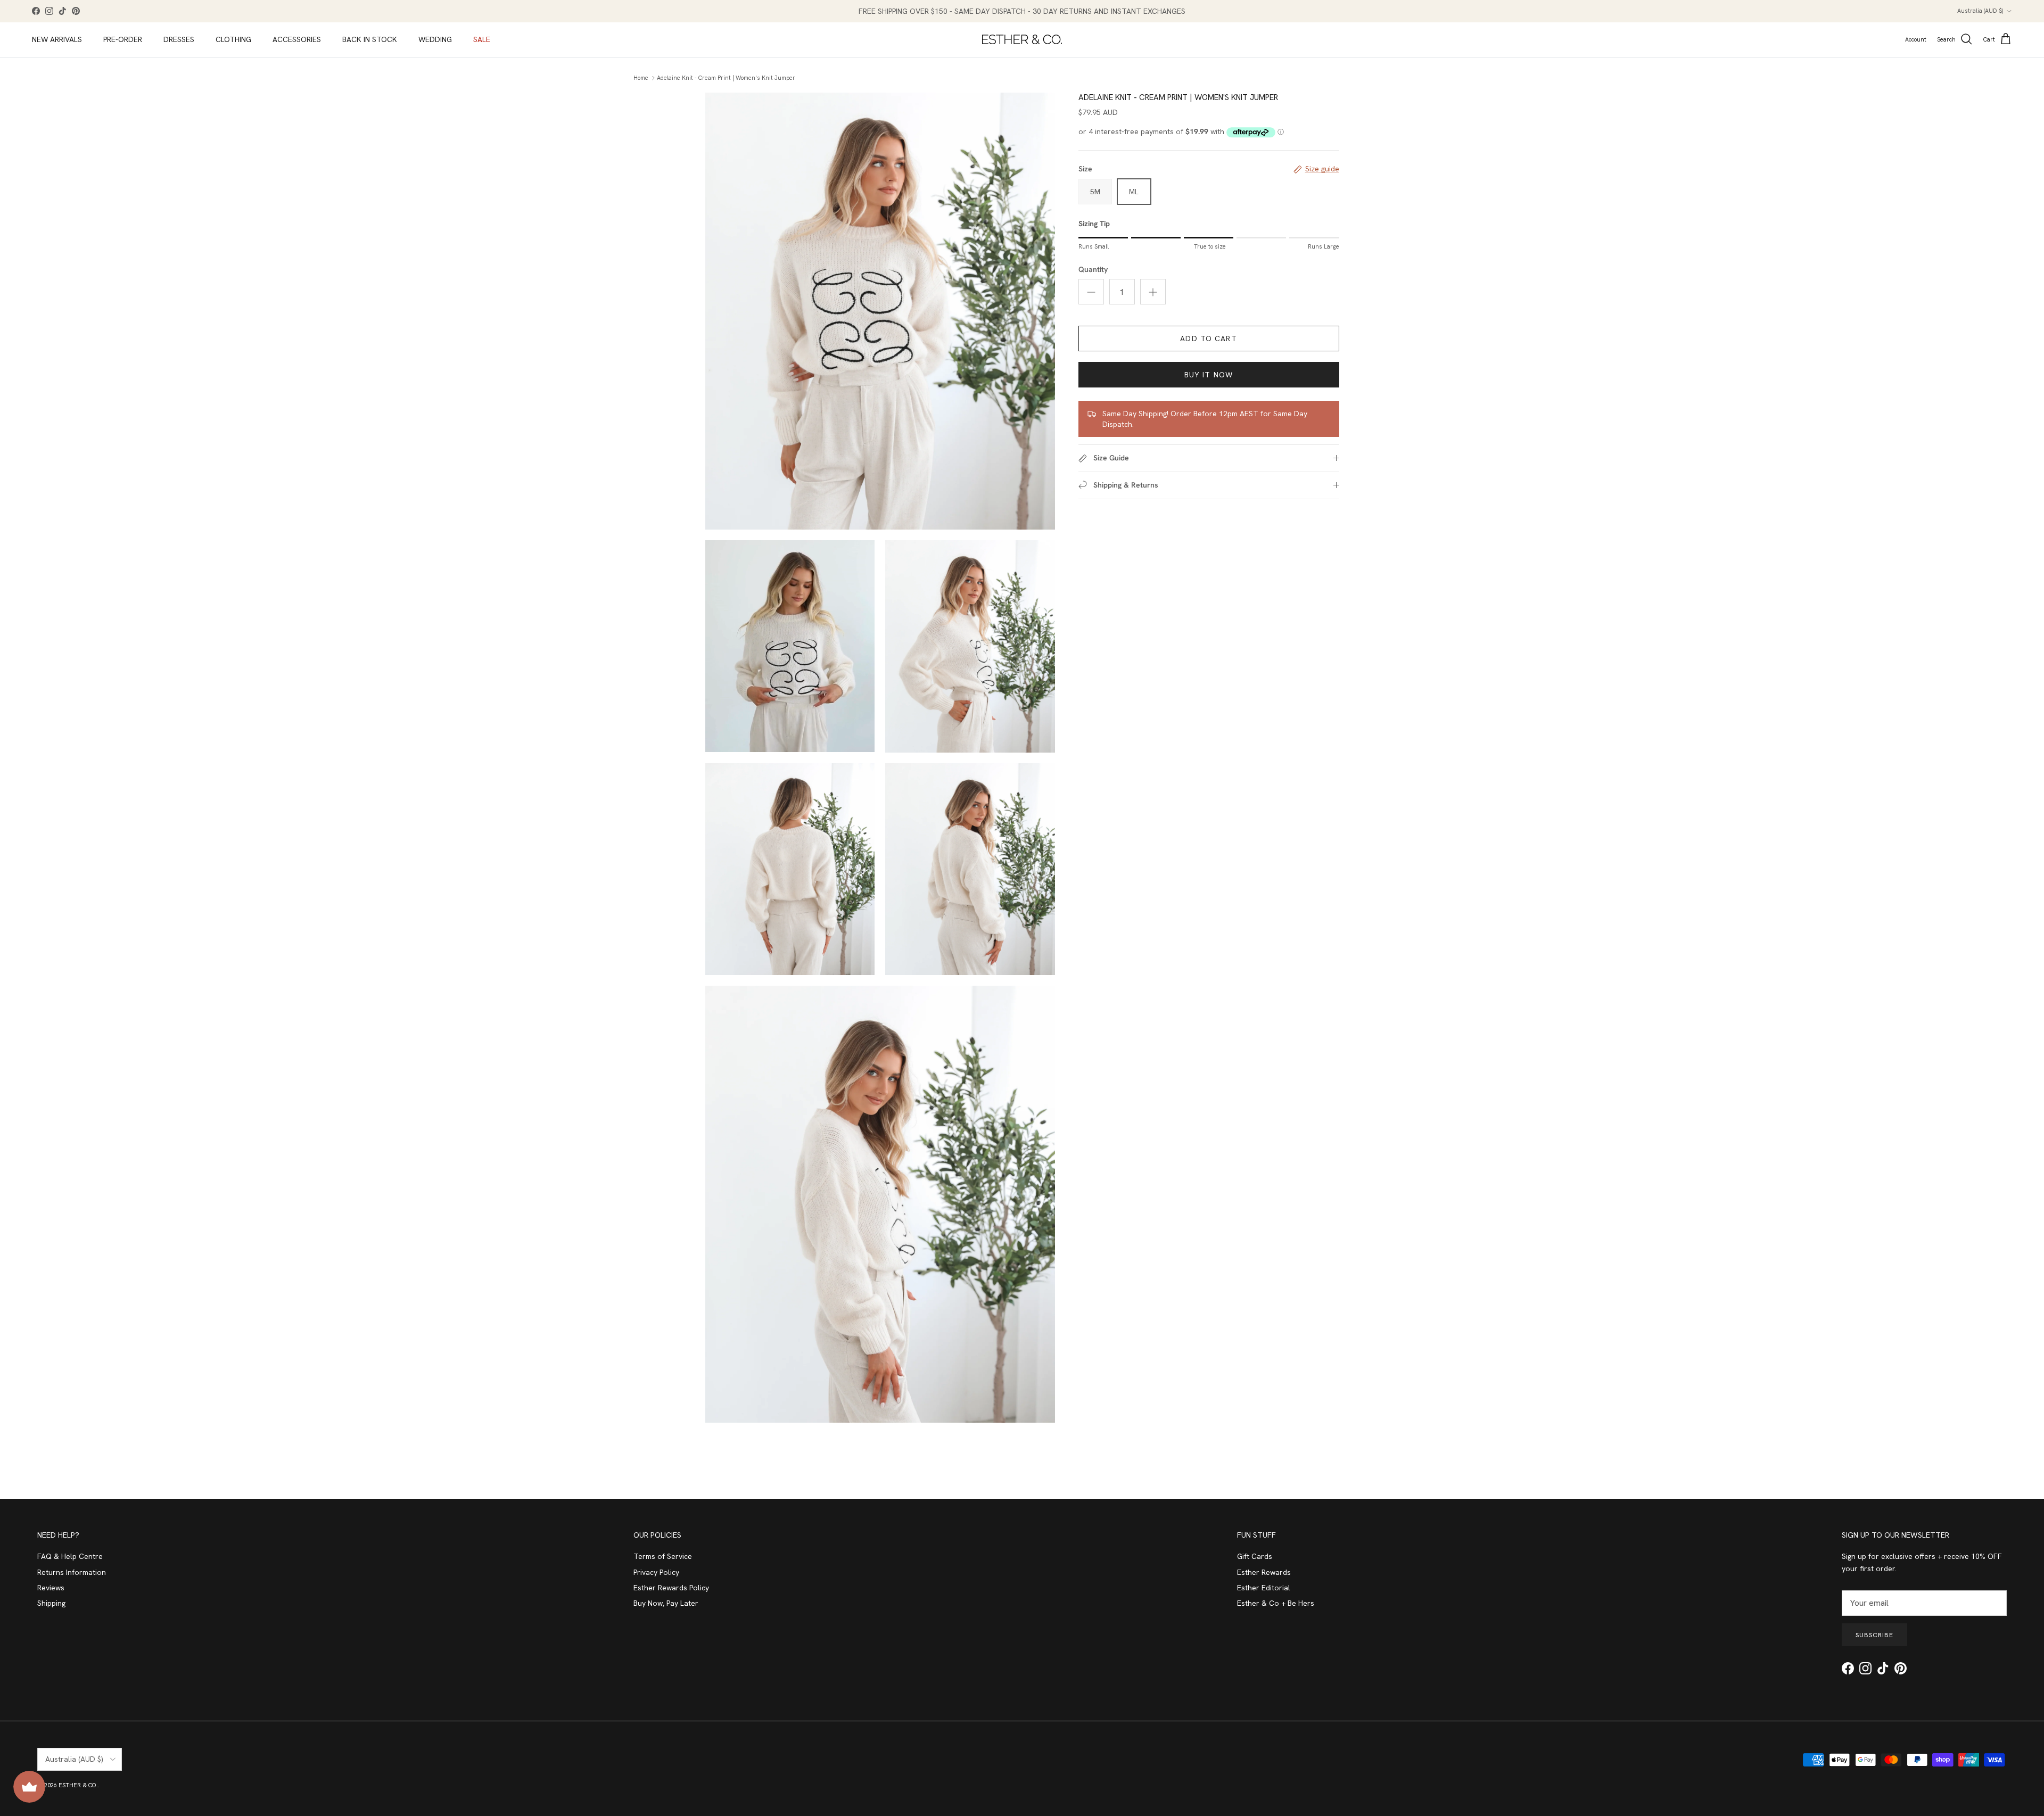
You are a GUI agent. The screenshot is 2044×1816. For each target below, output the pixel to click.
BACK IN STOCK (370, 39)
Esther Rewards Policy (671, 1588)
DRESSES (179, 39)
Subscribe (1874, 1635)
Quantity (1093, 269)
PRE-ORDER (123, 39)
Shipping (51, 1603)
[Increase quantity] (1153, 292)
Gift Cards (1255, 1556)
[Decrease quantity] (1091, 292)
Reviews (51, 1588)
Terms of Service (663, 1556)
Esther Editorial (1264, 1588)
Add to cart (1208, 339)
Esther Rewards (1264, 1572)
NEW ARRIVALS (57, 39)
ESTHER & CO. (78, 1785)
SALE (482, 39)
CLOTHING (233, 39)
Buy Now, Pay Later (666, 1603)
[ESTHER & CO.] (1022, 39)
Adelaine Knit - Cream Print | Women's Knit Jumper (726, 78)
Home (641, 78)
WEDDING (435, 39)
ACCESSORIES (297, 39)
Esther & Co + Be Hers (1276, 1603)
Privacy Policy (656, 1572)
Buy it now (1209, 375)
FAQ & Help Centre (70, 1556)
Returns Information (72, 1572)
